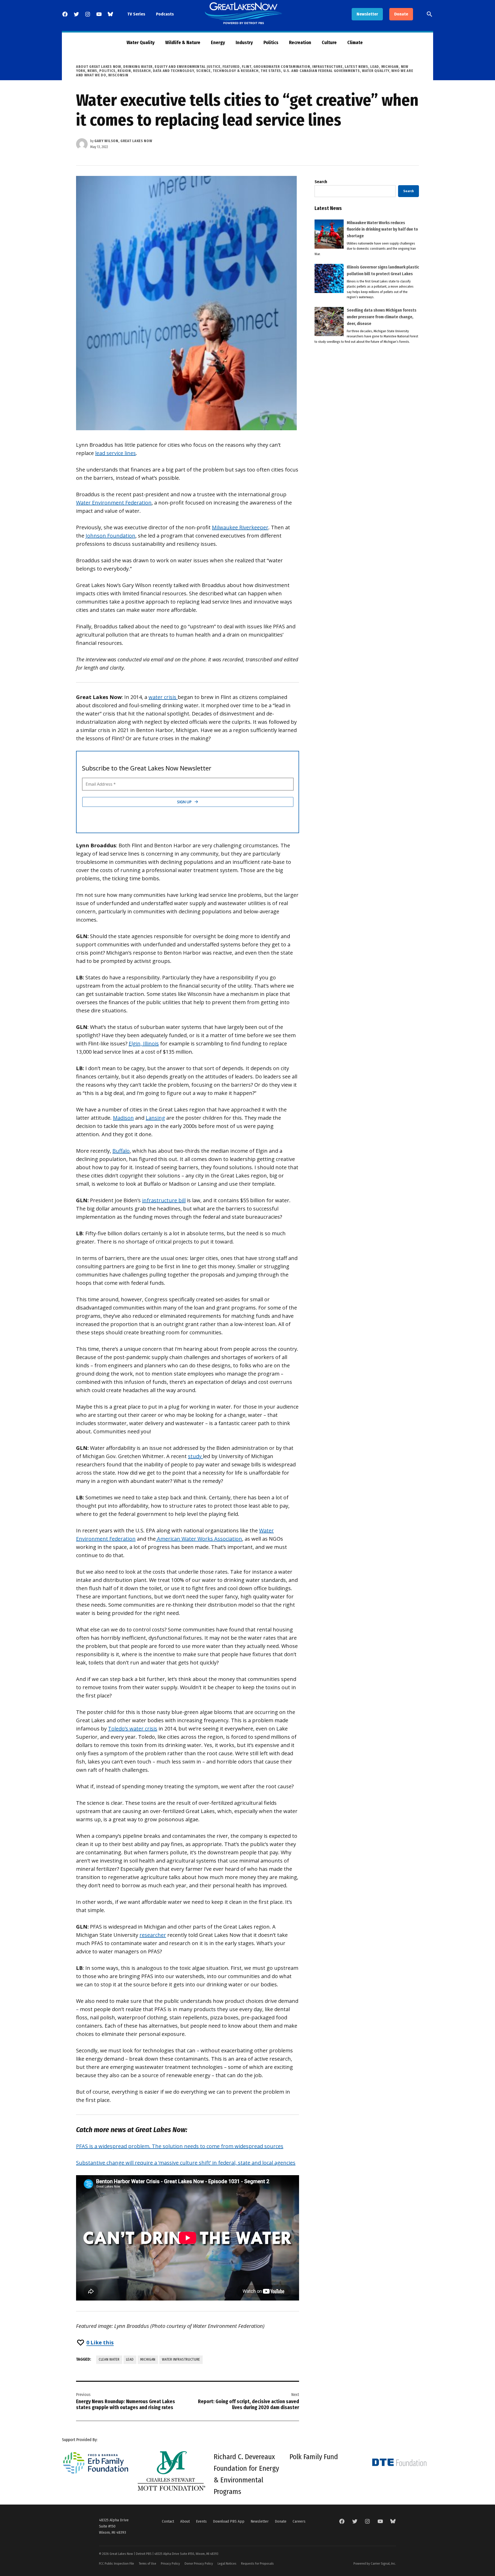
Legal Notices (227, 2563)
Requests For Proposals (257, 2563)
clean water (109, 2359)
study (195, 1456)
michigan (148, 2359)
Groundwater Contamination (282, 67)
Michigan (390, 67)
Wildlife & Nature (183, 43)
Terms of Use (147, 2563)
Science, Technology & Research (227, 71)
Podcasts (165, 14)
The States (271, 71)
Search (321, 182)
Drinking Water (138, 67)
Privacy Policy (170, 2563)
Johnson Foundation (110, 536)
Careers (299, 2521)
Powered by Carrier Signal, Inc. (375, 2563)
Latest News (356, 67)
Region (124, 71)
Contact (168, 2521)
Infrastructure (327, 67)
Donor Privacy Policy (199, 2563)
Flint (247, 67)
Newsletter (367, 14)
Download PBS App (229, 2521)
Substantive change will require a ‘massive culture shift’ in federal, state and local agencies (186, 2163)
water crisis (163, 697)
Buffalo (121, 1151)
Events (201, 2521)
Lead (375, 67)
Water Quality (141, 43)
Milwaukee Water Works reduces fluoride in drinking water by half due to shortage (382, 229)
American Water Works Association (199, 1539)
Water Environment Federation (114, 503)
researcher (153, 1935)
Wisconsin (118, 75)
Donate (401, 14)
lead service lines (115, 453)
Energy (218, 43)
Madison (123, 1118)
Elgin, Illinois (144, 1043)
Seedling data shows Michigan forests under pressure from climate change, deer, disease (382, 317)
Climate (355, 43)
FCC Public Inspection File (117, 2563)
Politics (271, 43)
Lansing (155, 1118)
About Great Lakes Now (99, 67)
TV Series (136, 14)
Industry (244, 43)
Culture (329, 43)
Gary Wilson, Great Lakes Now (123, 141)
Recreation (300, 43)
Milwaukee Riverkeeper (240, 527)
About (185, 2521)
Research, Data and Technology (163, 71)
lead (130, 2359)
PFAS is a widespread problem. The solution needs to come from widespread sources (180, 2146)
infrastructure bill (164, 1200)
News (92, 71)
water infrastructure (181, 2359)
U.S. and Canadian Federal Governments (322, 71)
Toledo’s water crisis (133, 1729)
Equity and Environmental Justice (187, 67)
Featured (231, 67)
